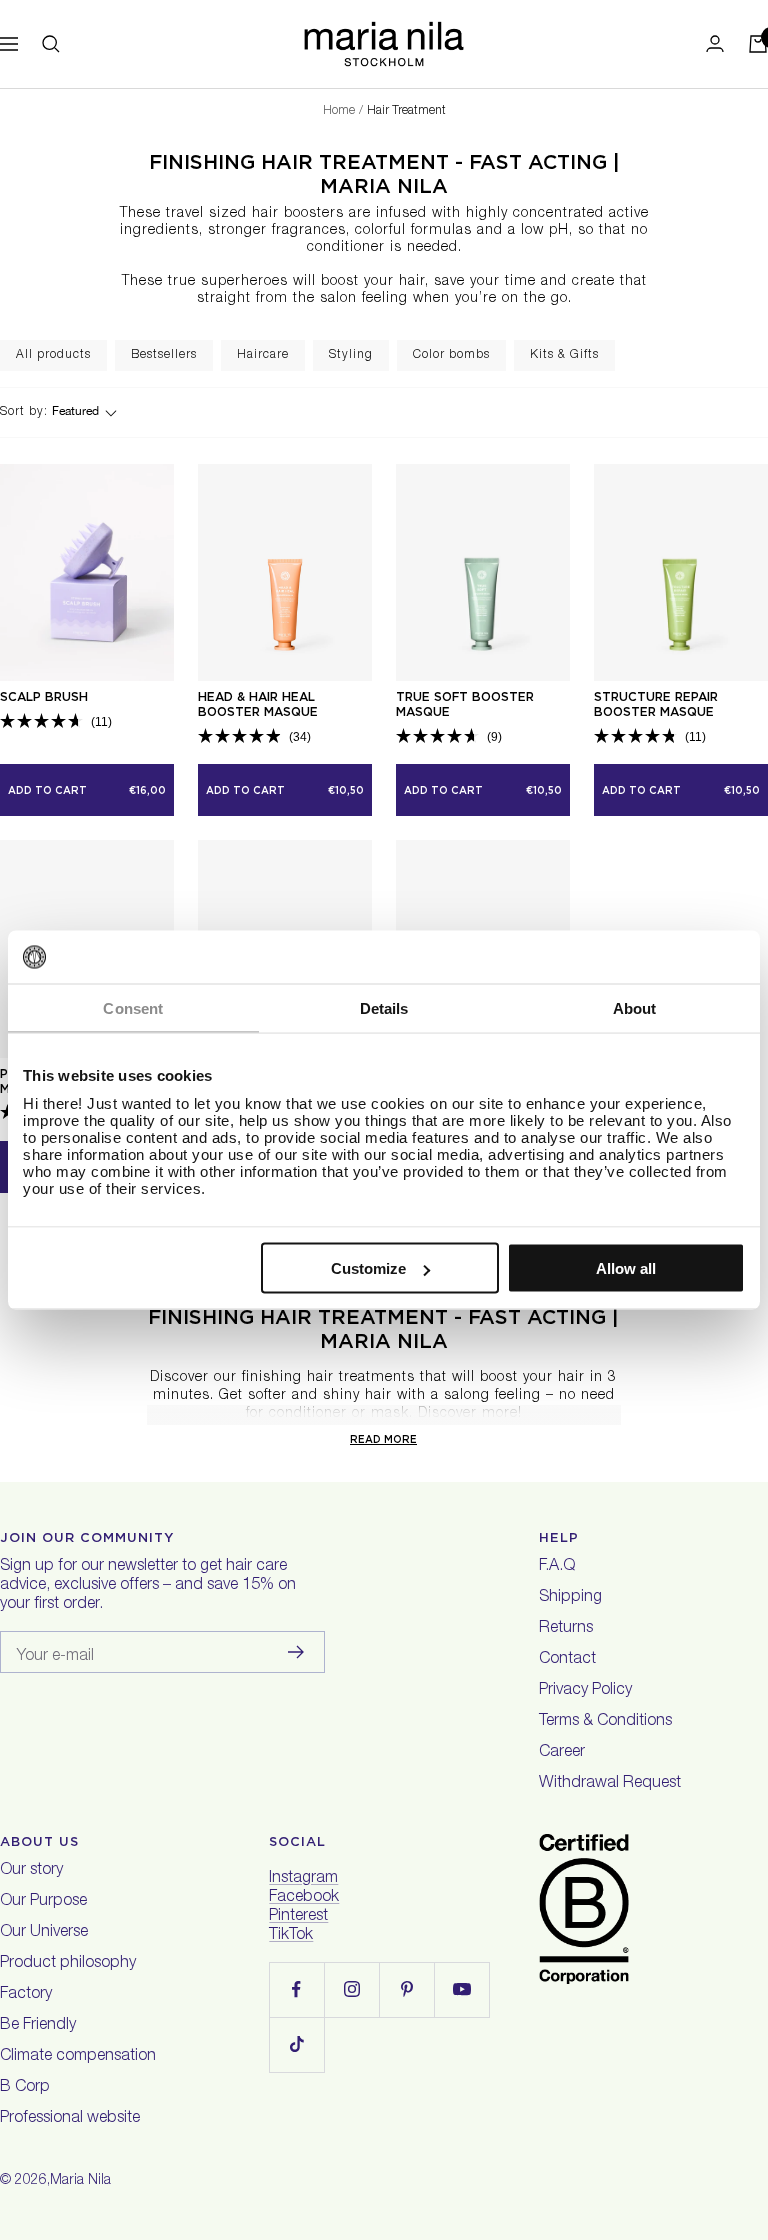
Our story (31, 1871)
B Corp (25, 2088)
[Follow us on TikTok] (296, 2044)
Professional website (70, 2119)
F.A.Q (557, 1567)
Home (339, 111)
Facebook (304, 1898)
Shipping (570, 1598)
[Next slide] (751, 356)
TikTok (291, 1936)
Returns (566, 1629)
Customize (368, 1268)
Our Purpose (43, 1902)
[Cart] (758, 44)
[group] (53, 356)
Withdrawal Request (610, 1784)
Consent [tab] (133, 1007)
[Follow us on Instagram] (351, 1989)
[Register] (296, 1652)
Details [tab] (384, 1007)
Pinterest (298, 1917)
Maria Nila (80, 2181)
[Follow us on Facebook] (296, 1989)
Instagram (303, 1879)
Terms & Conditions (605, 1722)
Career (562, 1753)
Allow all (626, 1268)
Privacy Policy (585, 1691)
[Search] (51, 44)
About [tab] (635, 1007)
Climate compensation (78, 2057)
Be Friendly (38, 2026)
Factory (26, 1995)
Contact (567, 1660)
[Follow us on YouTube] (461, 1989)
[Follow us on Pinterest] (406, 1989)
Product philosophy (68, 1964)
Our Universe (44, 1933)
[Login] (715, 43)
